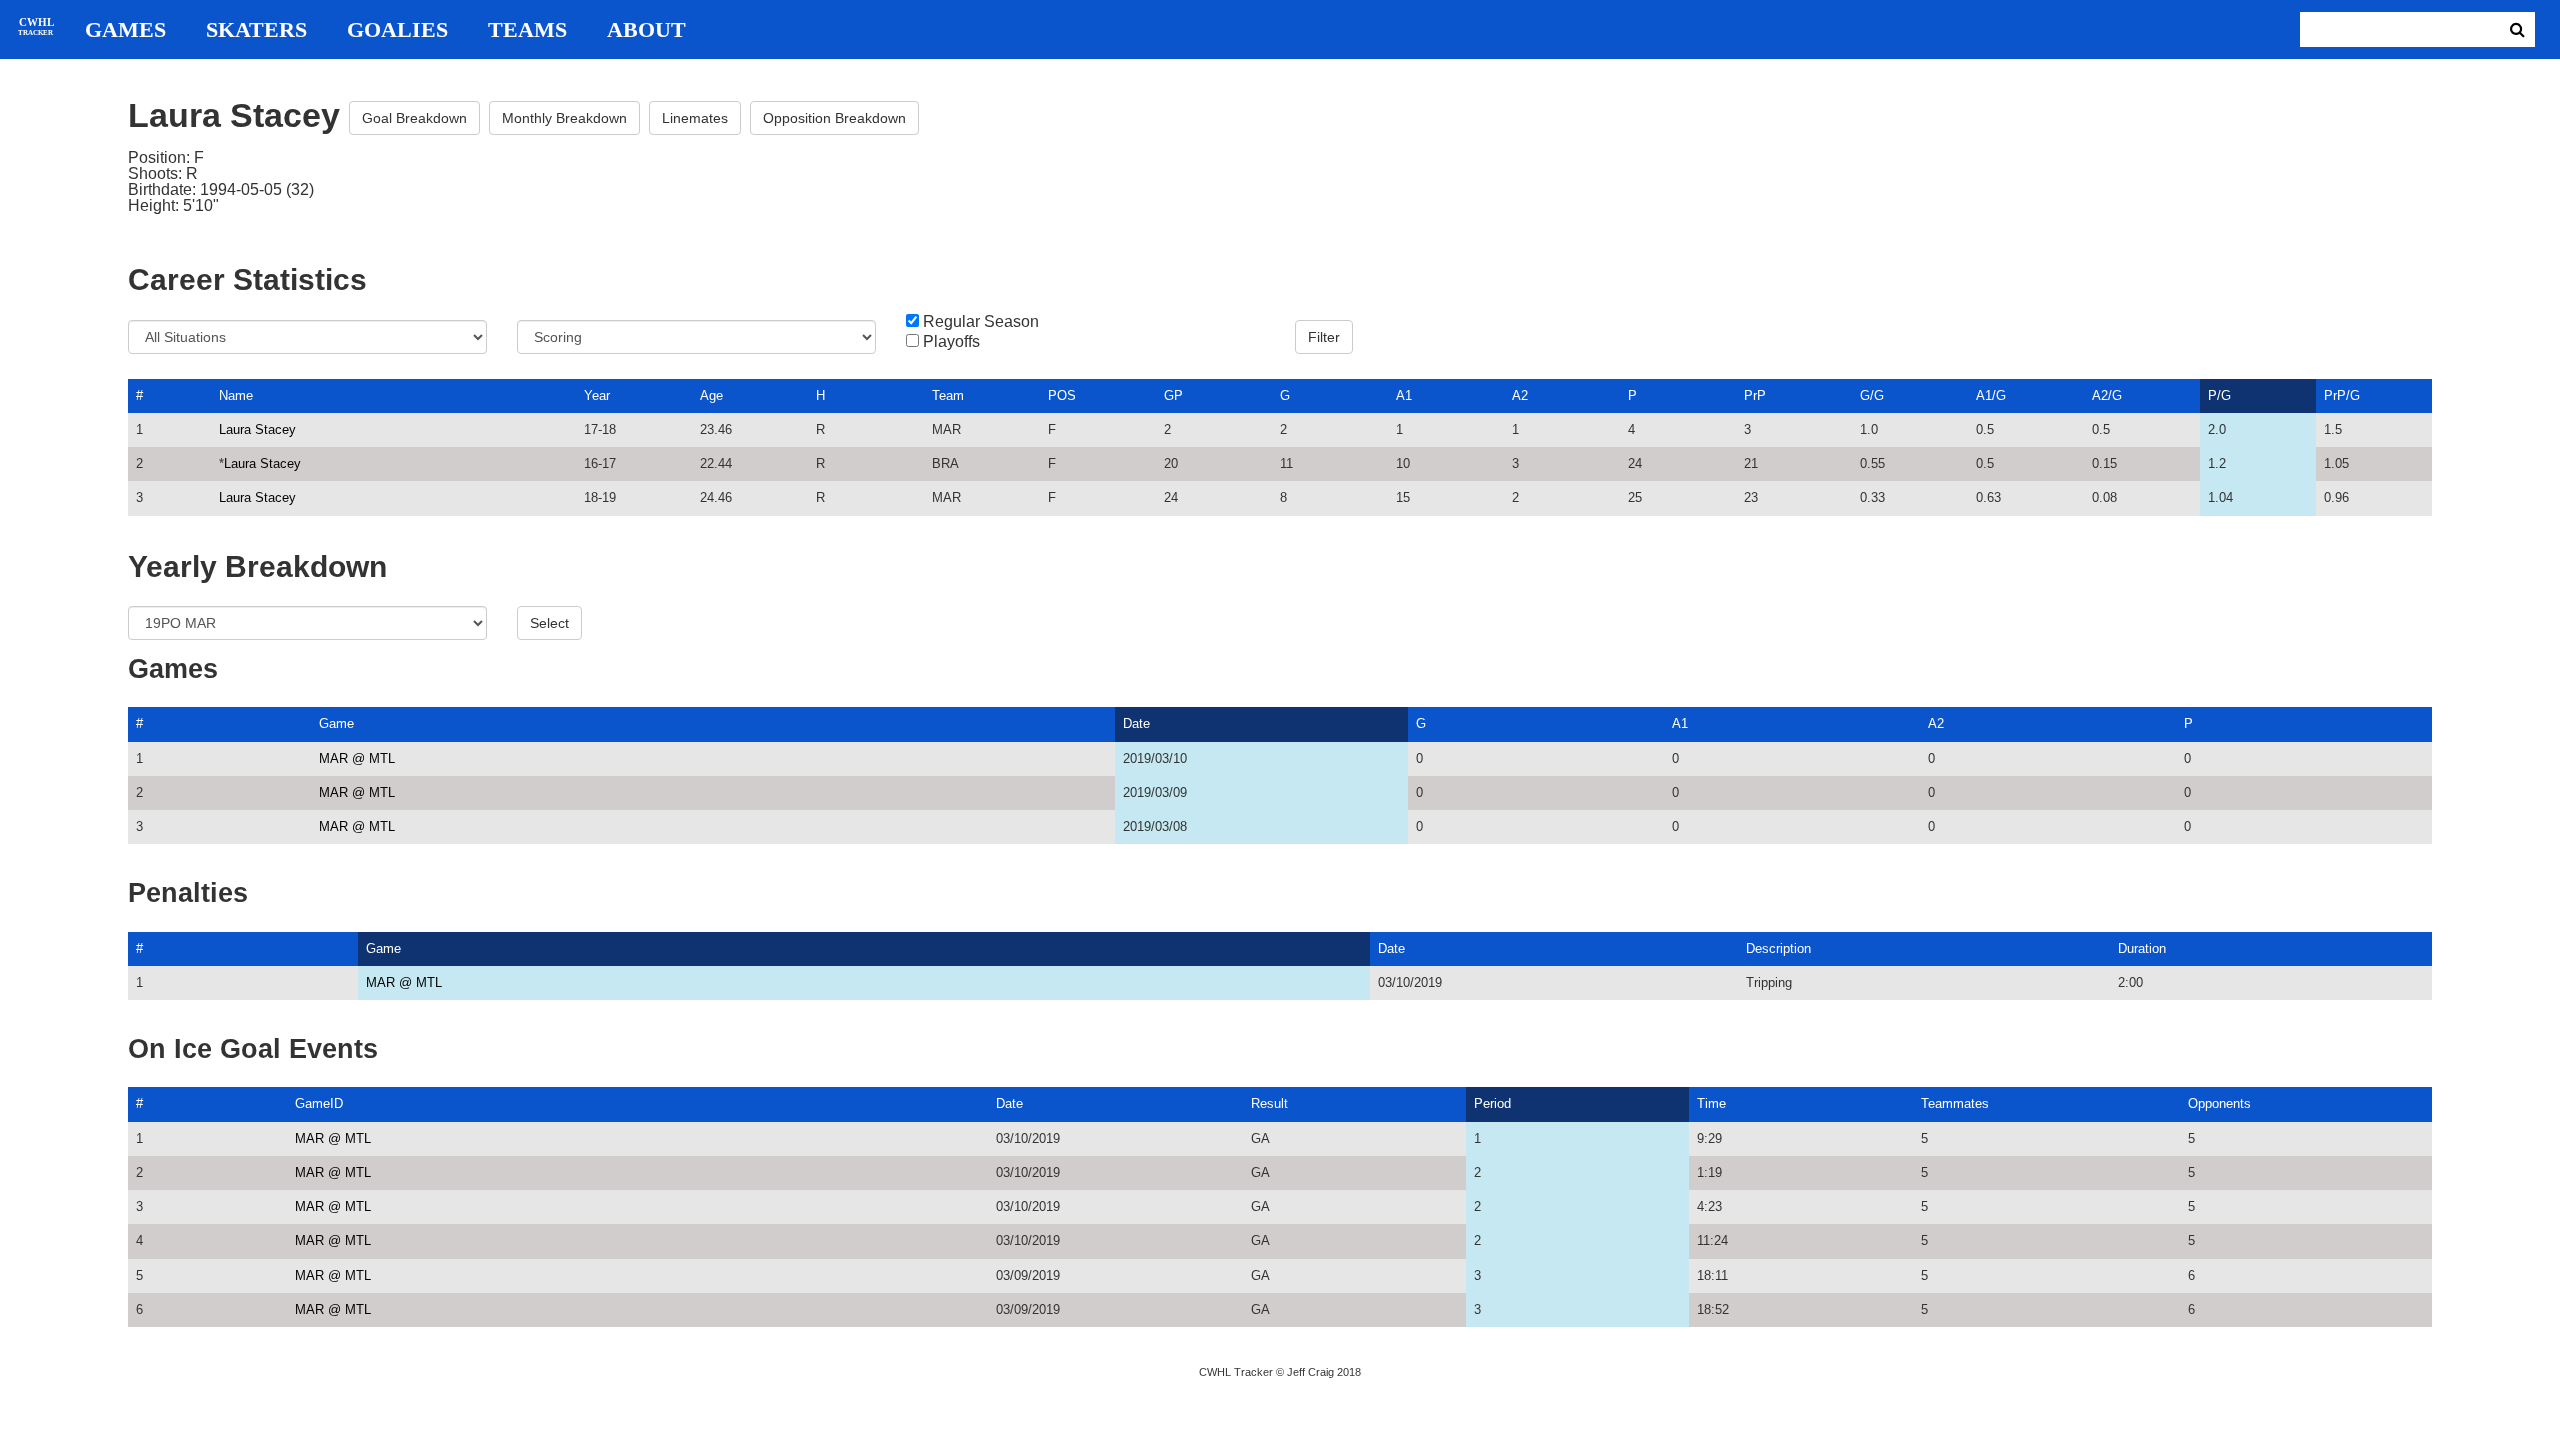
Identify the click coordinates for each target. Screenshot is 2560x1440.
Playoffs (951, 342)
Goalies (397, 30)
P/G (2219, 395)
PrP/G (2342, 395)
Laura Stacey (257, 429)
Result (1269, 1103)
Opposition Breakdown (834, 118)
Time (1711, 1103)
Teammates (1955, 1103)
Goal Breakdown (414, 118)
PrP (1755, 395)
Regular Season (981, 322)
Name (236, 395)
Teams (527, 30)
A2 (1520, 395)
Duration (2142, 948)
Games (125, 30)
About (646, 30)
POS (1062, 395)
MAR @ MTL (357, 758)
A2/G (2107, 395)
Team (948, 395)
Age (711, 395)
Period (1492, 1103)
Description (1778, 948)
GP (1173, 395)
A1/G (1991, 395)
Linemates (695, 118)
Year (597, 395)
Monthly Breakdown (564, 118)
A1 (1404, 395)
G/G (1872, 395)
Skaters (256, 30)
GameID (319, 1103)
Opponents (2219, 1103)
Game (336, 723)
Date (1136, 723)
